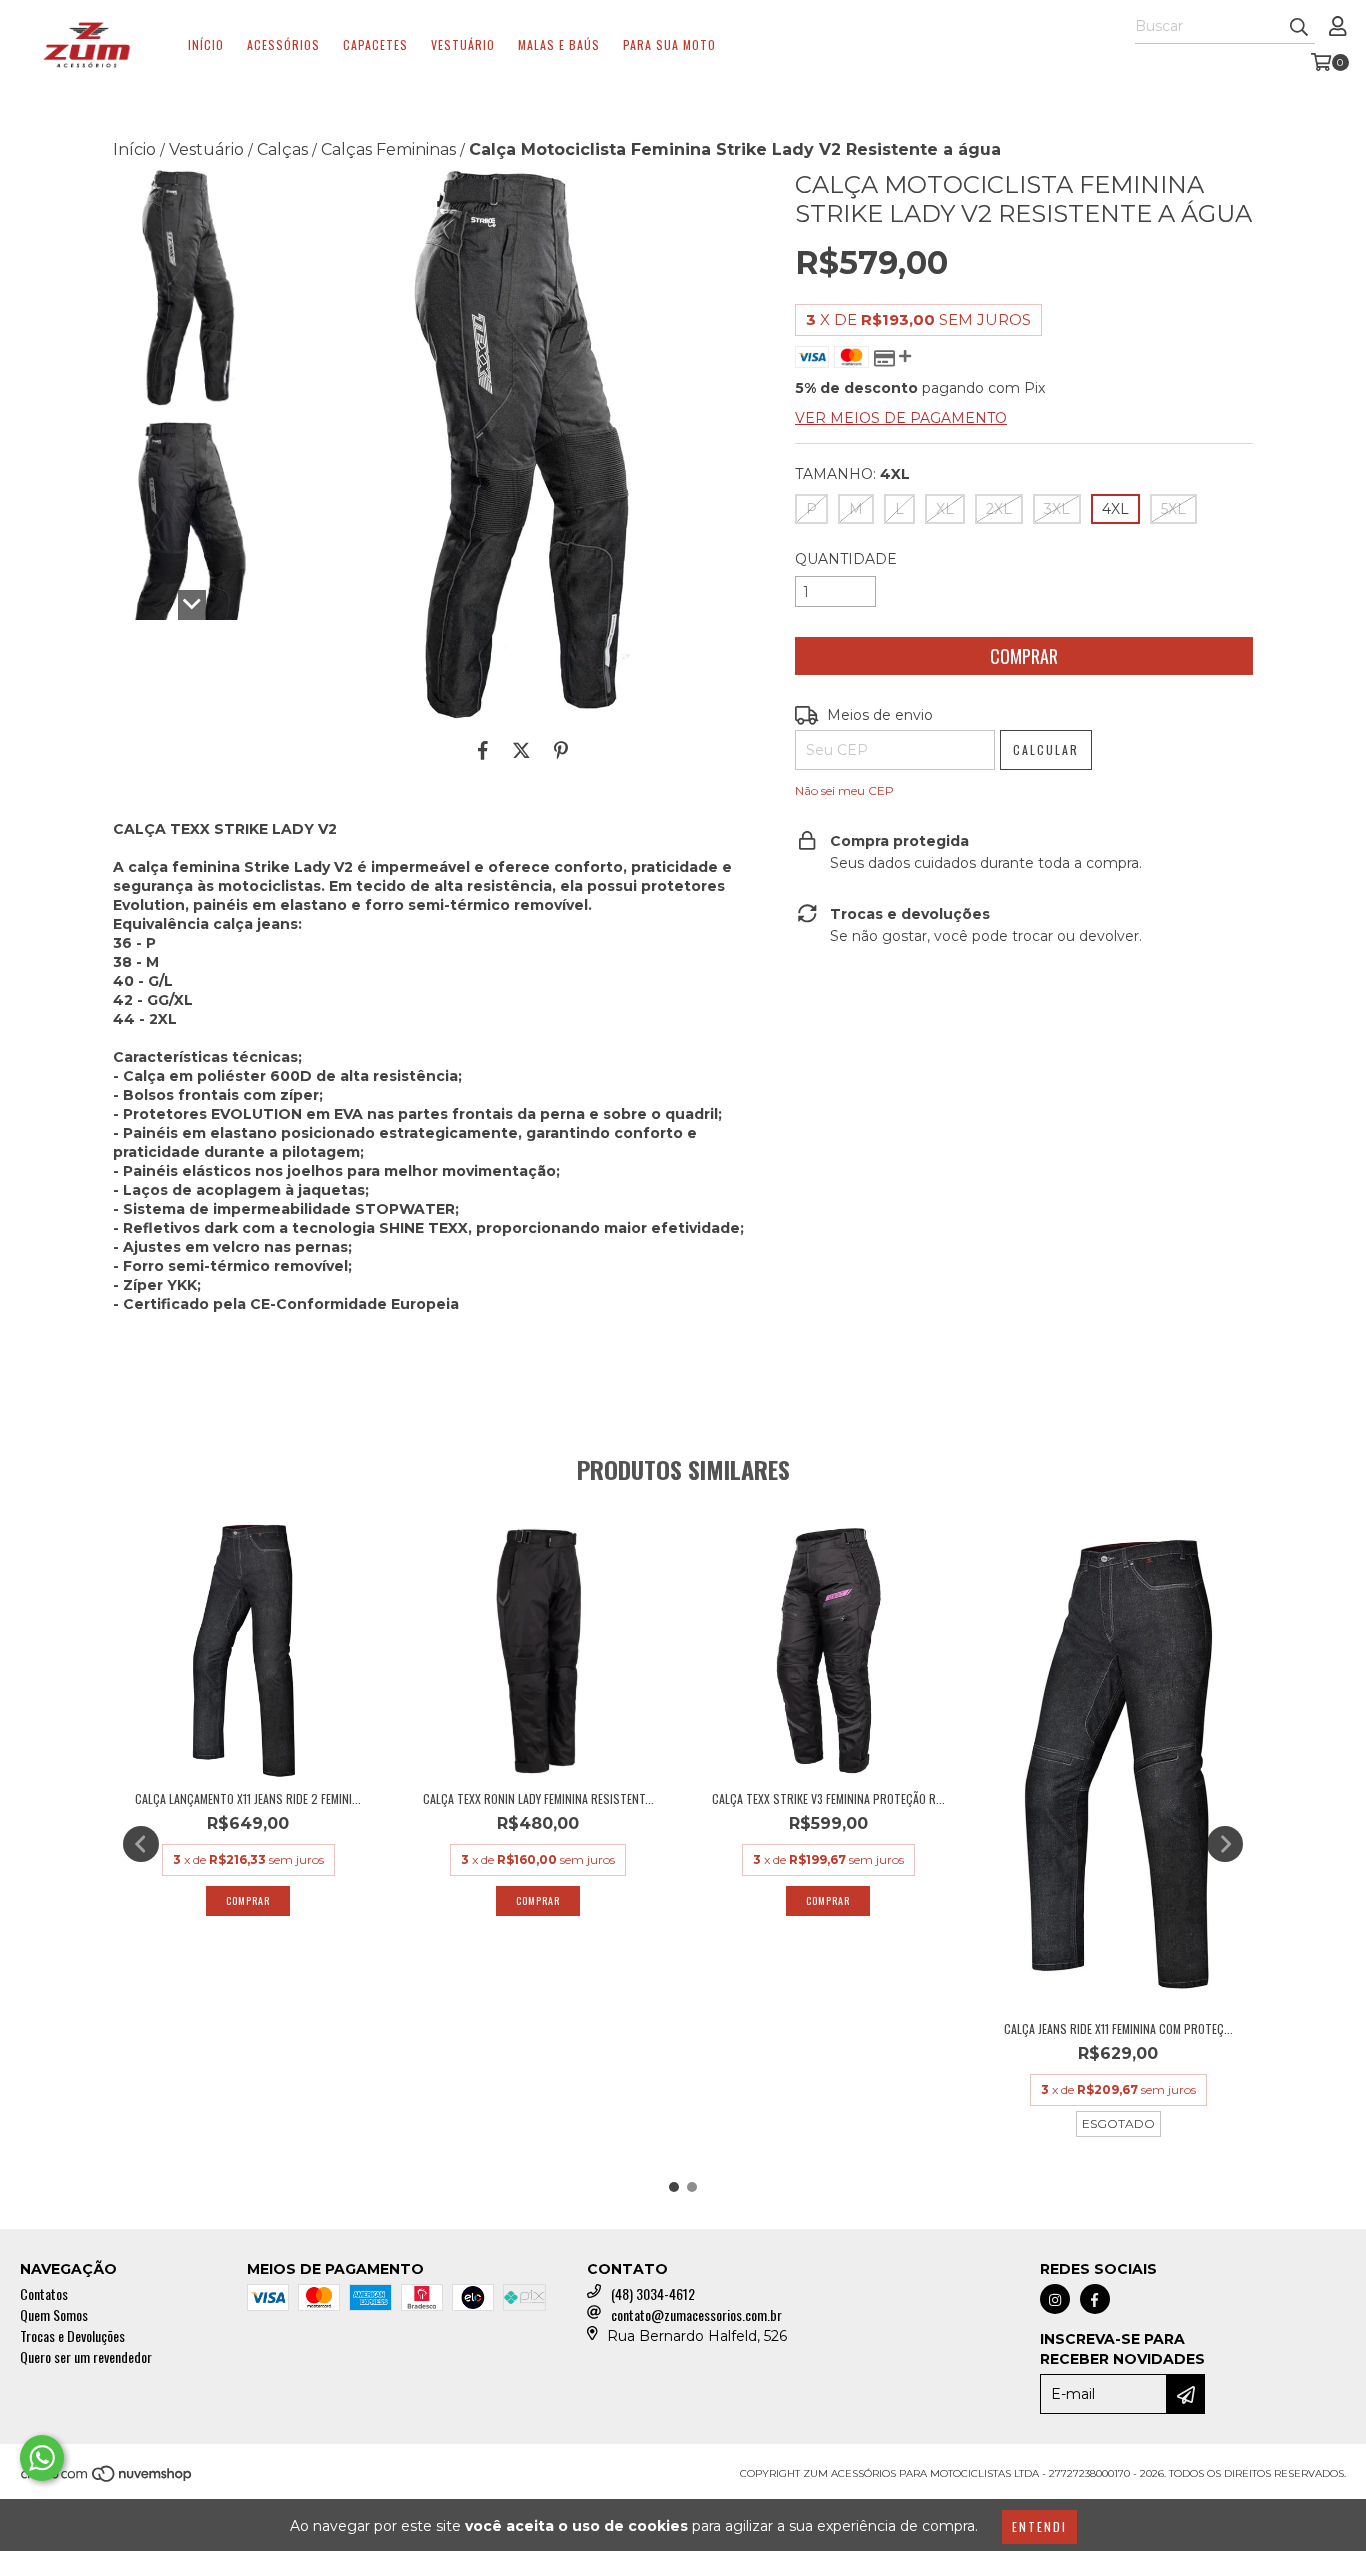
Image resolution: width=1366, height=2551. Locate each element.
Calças (282, 149)
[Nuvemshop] (107, 2480)
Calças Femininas (388, 149)
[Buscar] (1299, 26)
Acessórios (283, 44)
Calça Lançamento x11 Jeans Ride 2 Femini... (248, 1798)
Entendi (1039, 2526)
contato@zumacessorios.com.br (696, 2314)
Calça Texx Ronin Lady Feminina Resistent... (538, 1798)
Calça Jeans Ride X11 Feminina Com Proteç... (1118, 2028)
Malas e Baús (559, 44)
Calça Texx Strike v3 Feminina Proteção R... (828, 1798)
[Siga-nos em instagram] (1055, 2299)
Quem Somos (54, 2314)
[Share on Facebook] (483, 750)
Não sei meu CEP (844, 790)
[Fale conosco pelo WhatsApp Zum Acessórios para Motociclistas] (42, 2458)
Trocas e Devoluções (72, 2335)
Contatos (44, 2293)
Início (206, 44)
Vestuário (463, 44)
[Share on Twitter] (521, 750)
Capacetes (375, 44)
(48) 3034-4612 (653, 2293)
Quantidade (846, 559)
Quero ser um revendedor (86, 2356)
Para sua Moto (669, 44)
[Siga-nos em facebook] (1095, 2299)
